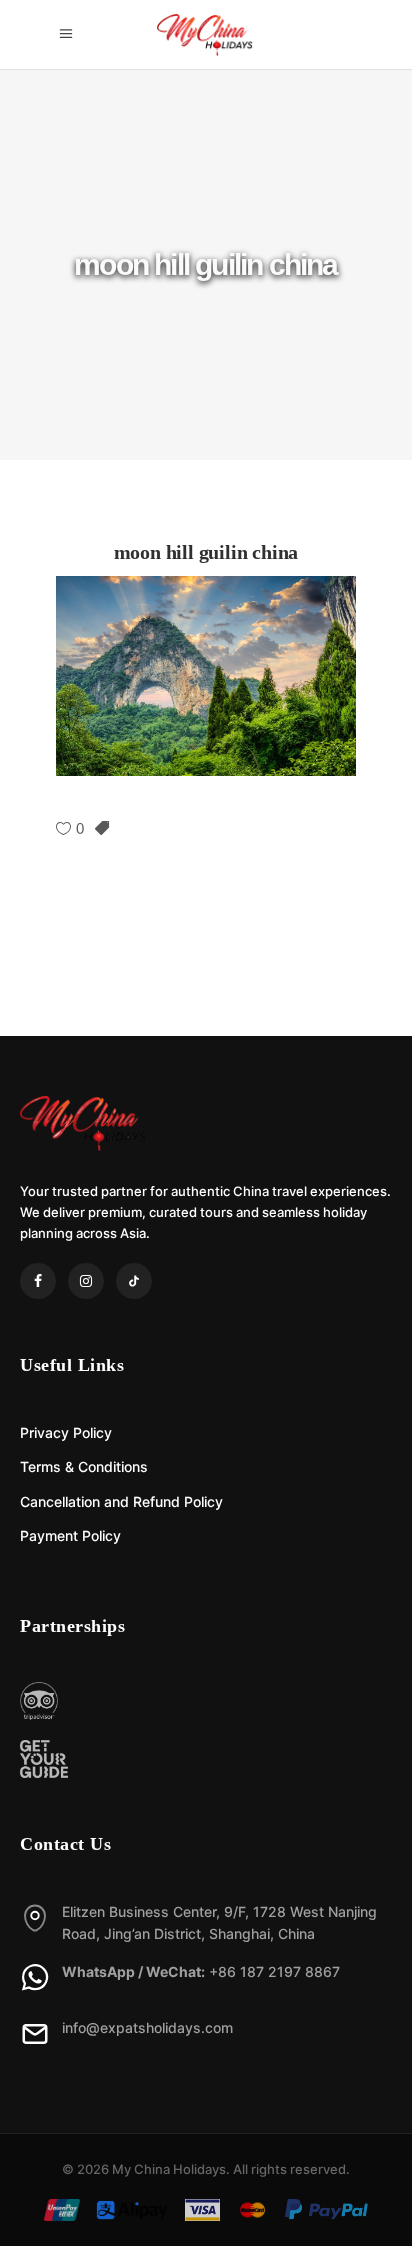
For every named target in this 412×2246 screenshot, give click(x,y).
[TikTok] (134, 1281)
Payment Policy (70, 1535)
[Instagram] (86, 1281)
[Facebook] (38, 1281)
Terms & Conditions (84, 1466)
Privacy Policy (66, 1432)
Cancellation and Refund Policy (121, 1501)
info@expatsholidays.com (147, 2027)
